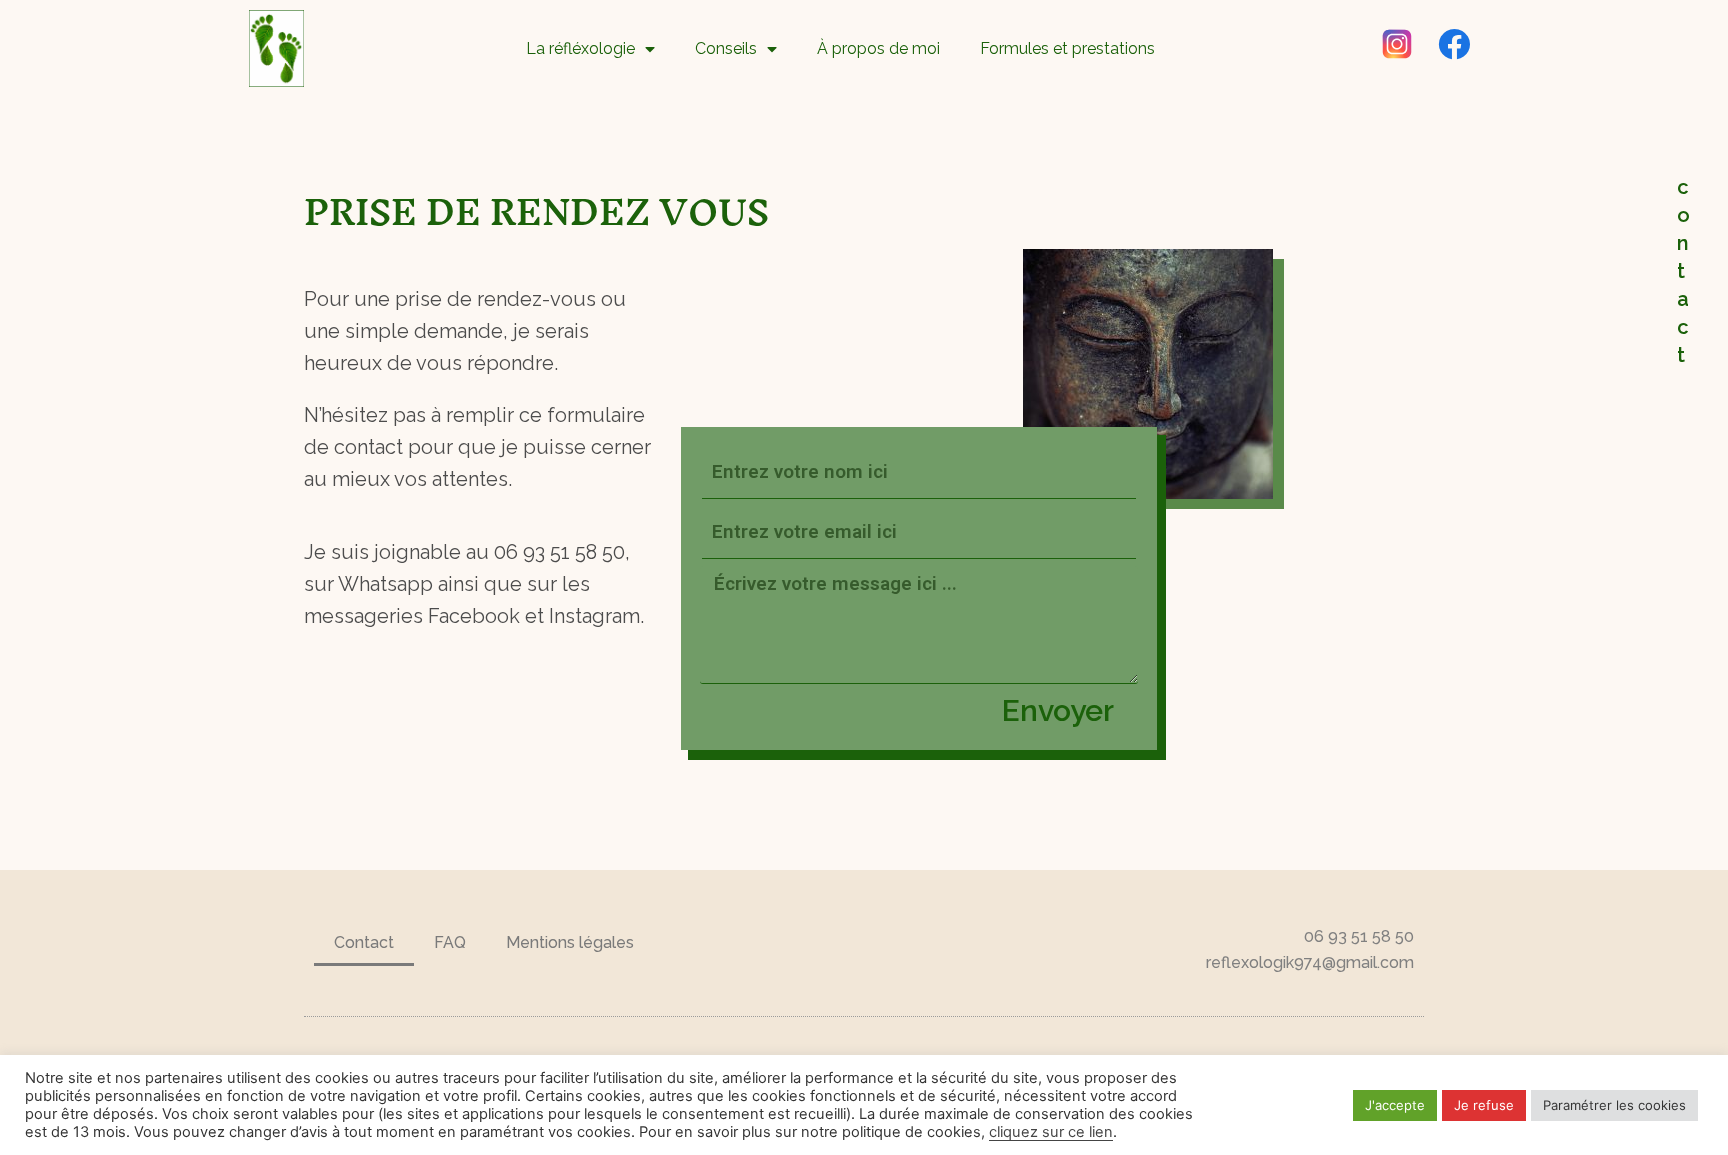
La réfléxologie (580, 48)
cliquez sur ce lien (1051, 1132)
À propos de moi (878, 48)
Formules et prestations (1067, 48)
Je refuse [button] (1484, 1105)
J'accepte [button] (1395, 1105)
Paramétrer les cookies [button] (1614, 1105)
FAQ (450, 942)
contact (1683, 271)
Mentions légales (570, 942)
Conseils (726, 48)
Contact (364, 942)
